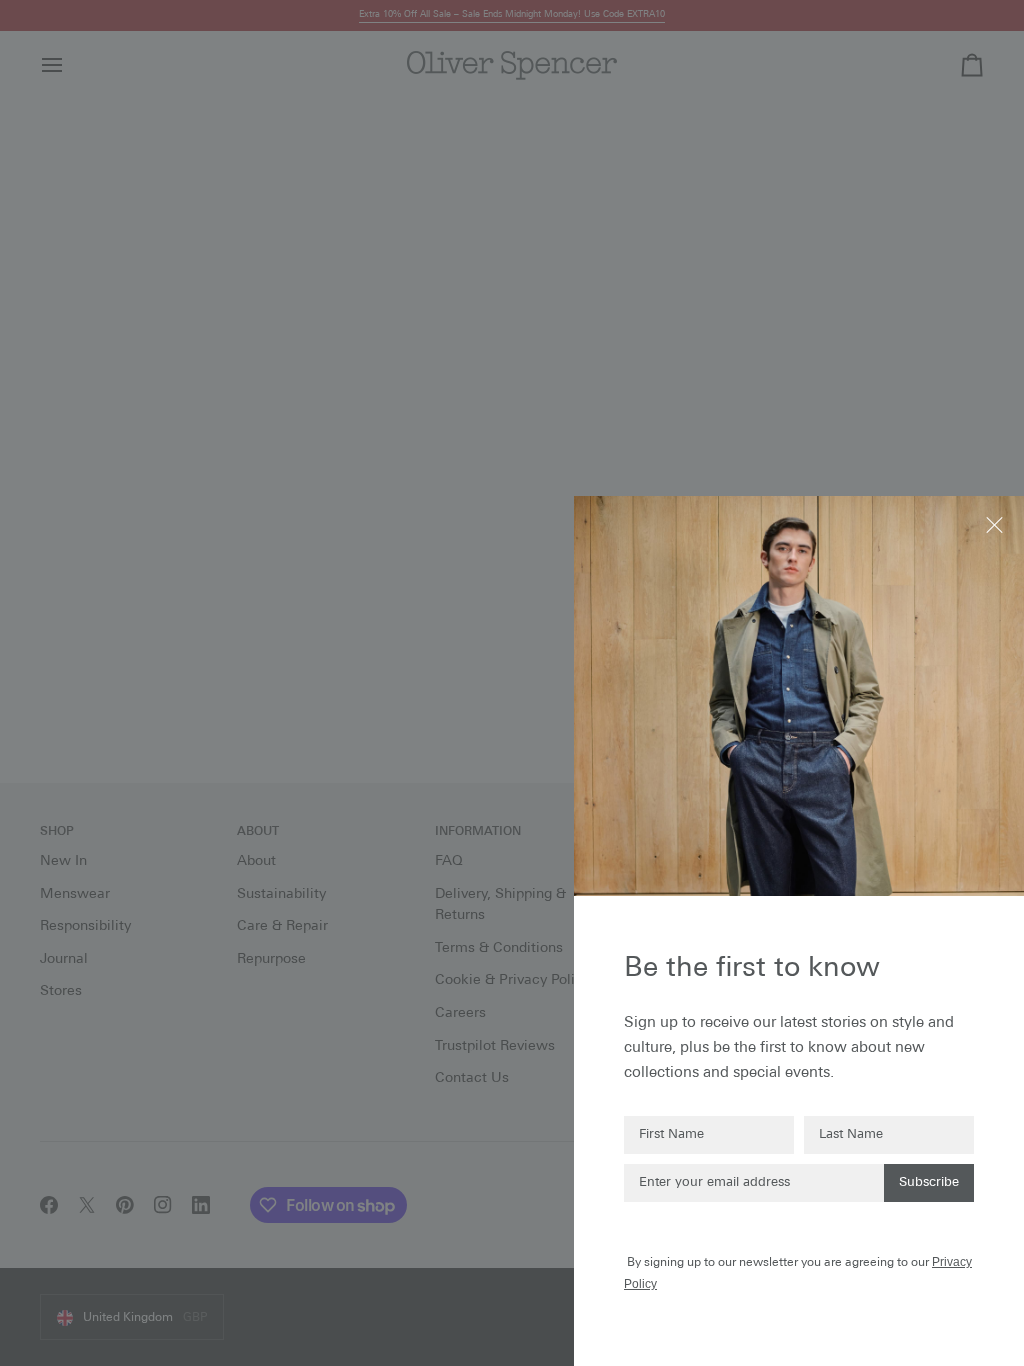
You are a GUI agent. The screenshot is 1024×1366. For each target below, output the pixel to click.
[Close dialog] (996, 523)
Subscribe (929, 1182)
